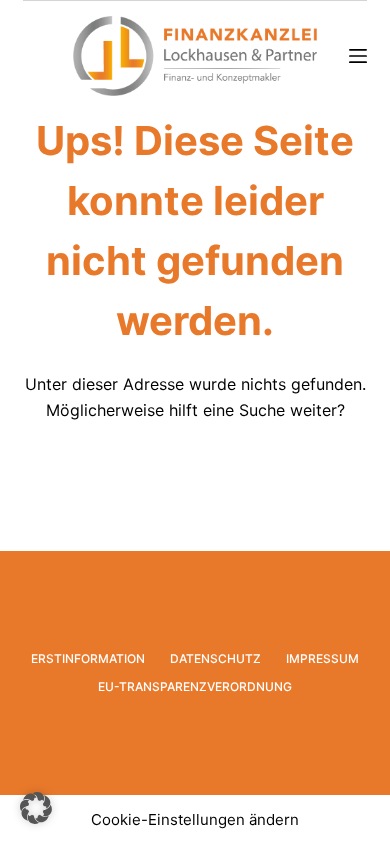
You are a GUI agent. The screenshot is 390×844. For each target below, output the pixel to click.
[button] (36, 808)
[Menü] (358, 56)
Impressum (322, 658)
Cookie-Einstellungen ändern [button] (195, 819)
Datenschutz (215, 658)
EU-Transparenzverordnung (195, 686)
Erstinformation (88, 658)
